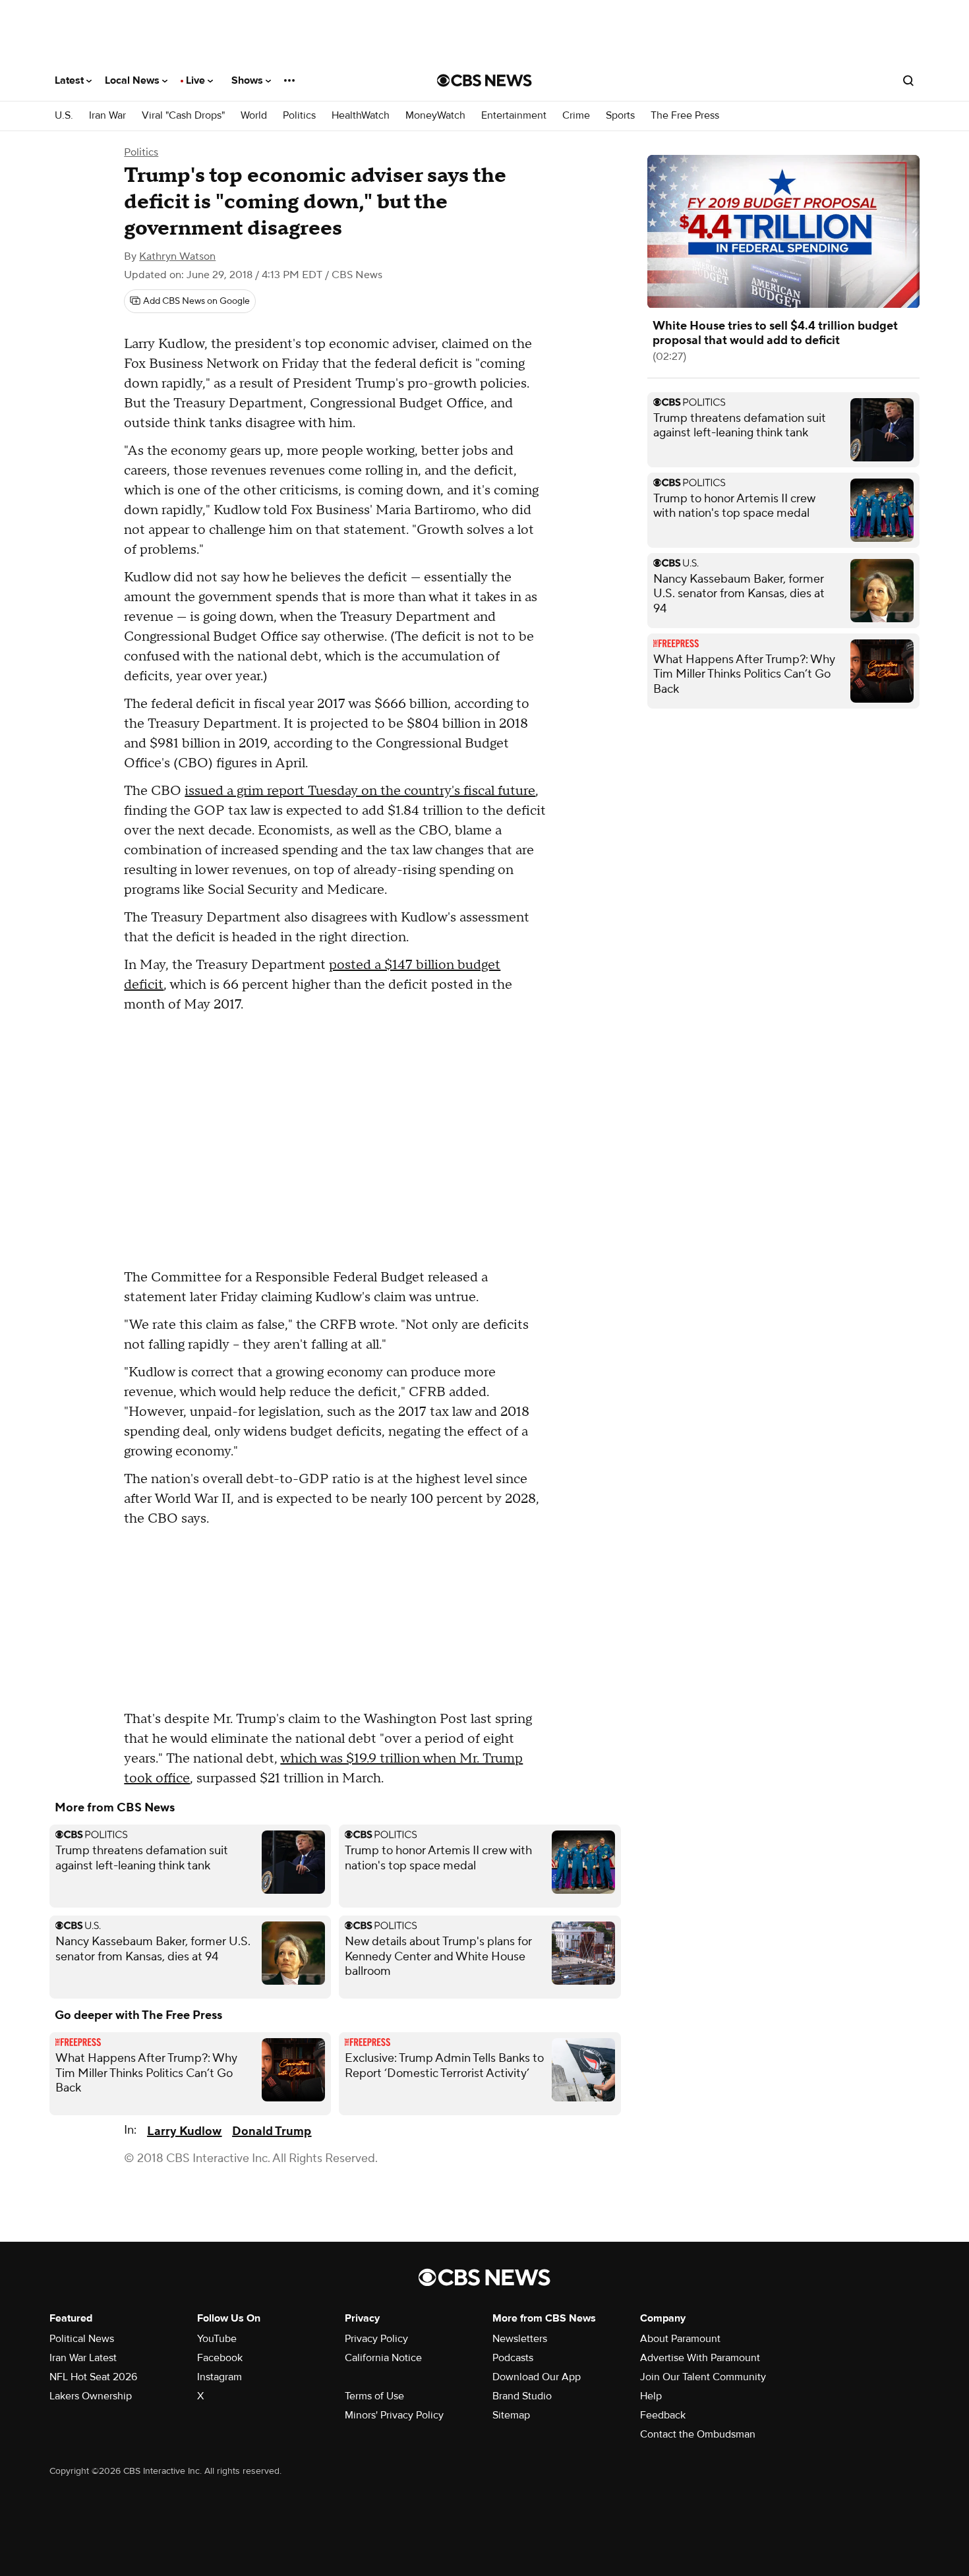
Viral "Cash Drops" (183, 116)
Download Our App (537, 2377)
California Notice (383, 2358)
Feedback (663, 2415)
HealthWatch (361, 116)
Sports (620, 116)
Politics (299, 116)
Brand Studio (522, 2396)
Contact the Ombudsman (698, 2434)
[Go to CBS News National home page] (484, 80)
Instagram (220, 2377)
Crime (576, 116)
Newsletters (520, 2339)
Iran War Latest (83, 2358)
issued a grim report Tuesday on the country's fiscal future (360, 791)
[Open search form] (908, 80)
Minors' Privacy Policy (394, 2415)
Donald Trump (272, 2131)
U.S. (64, 116)
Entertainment (514, 116)
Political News (82, 2339)
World (254, 116)
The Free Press (685, 116)
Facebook (220, 2358)
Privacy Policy (376, 2339)
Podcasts (513, 2358)
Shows (249, 80)
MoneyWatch (435, 116)
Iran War (107, 116)
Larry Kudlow (184, 2131)
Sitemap (511, 2415)
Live (197, 80)
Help (651, 2396)
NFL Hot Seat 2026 (93, 2377)
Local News (133, 80)
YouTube (217, 2339)
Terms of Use (374, 2396)
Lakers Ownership (91, 2396)
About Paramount (680, 2339)
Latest (71, 80)
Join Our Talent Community (703, 2377)
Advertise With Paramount (700, 2358)
